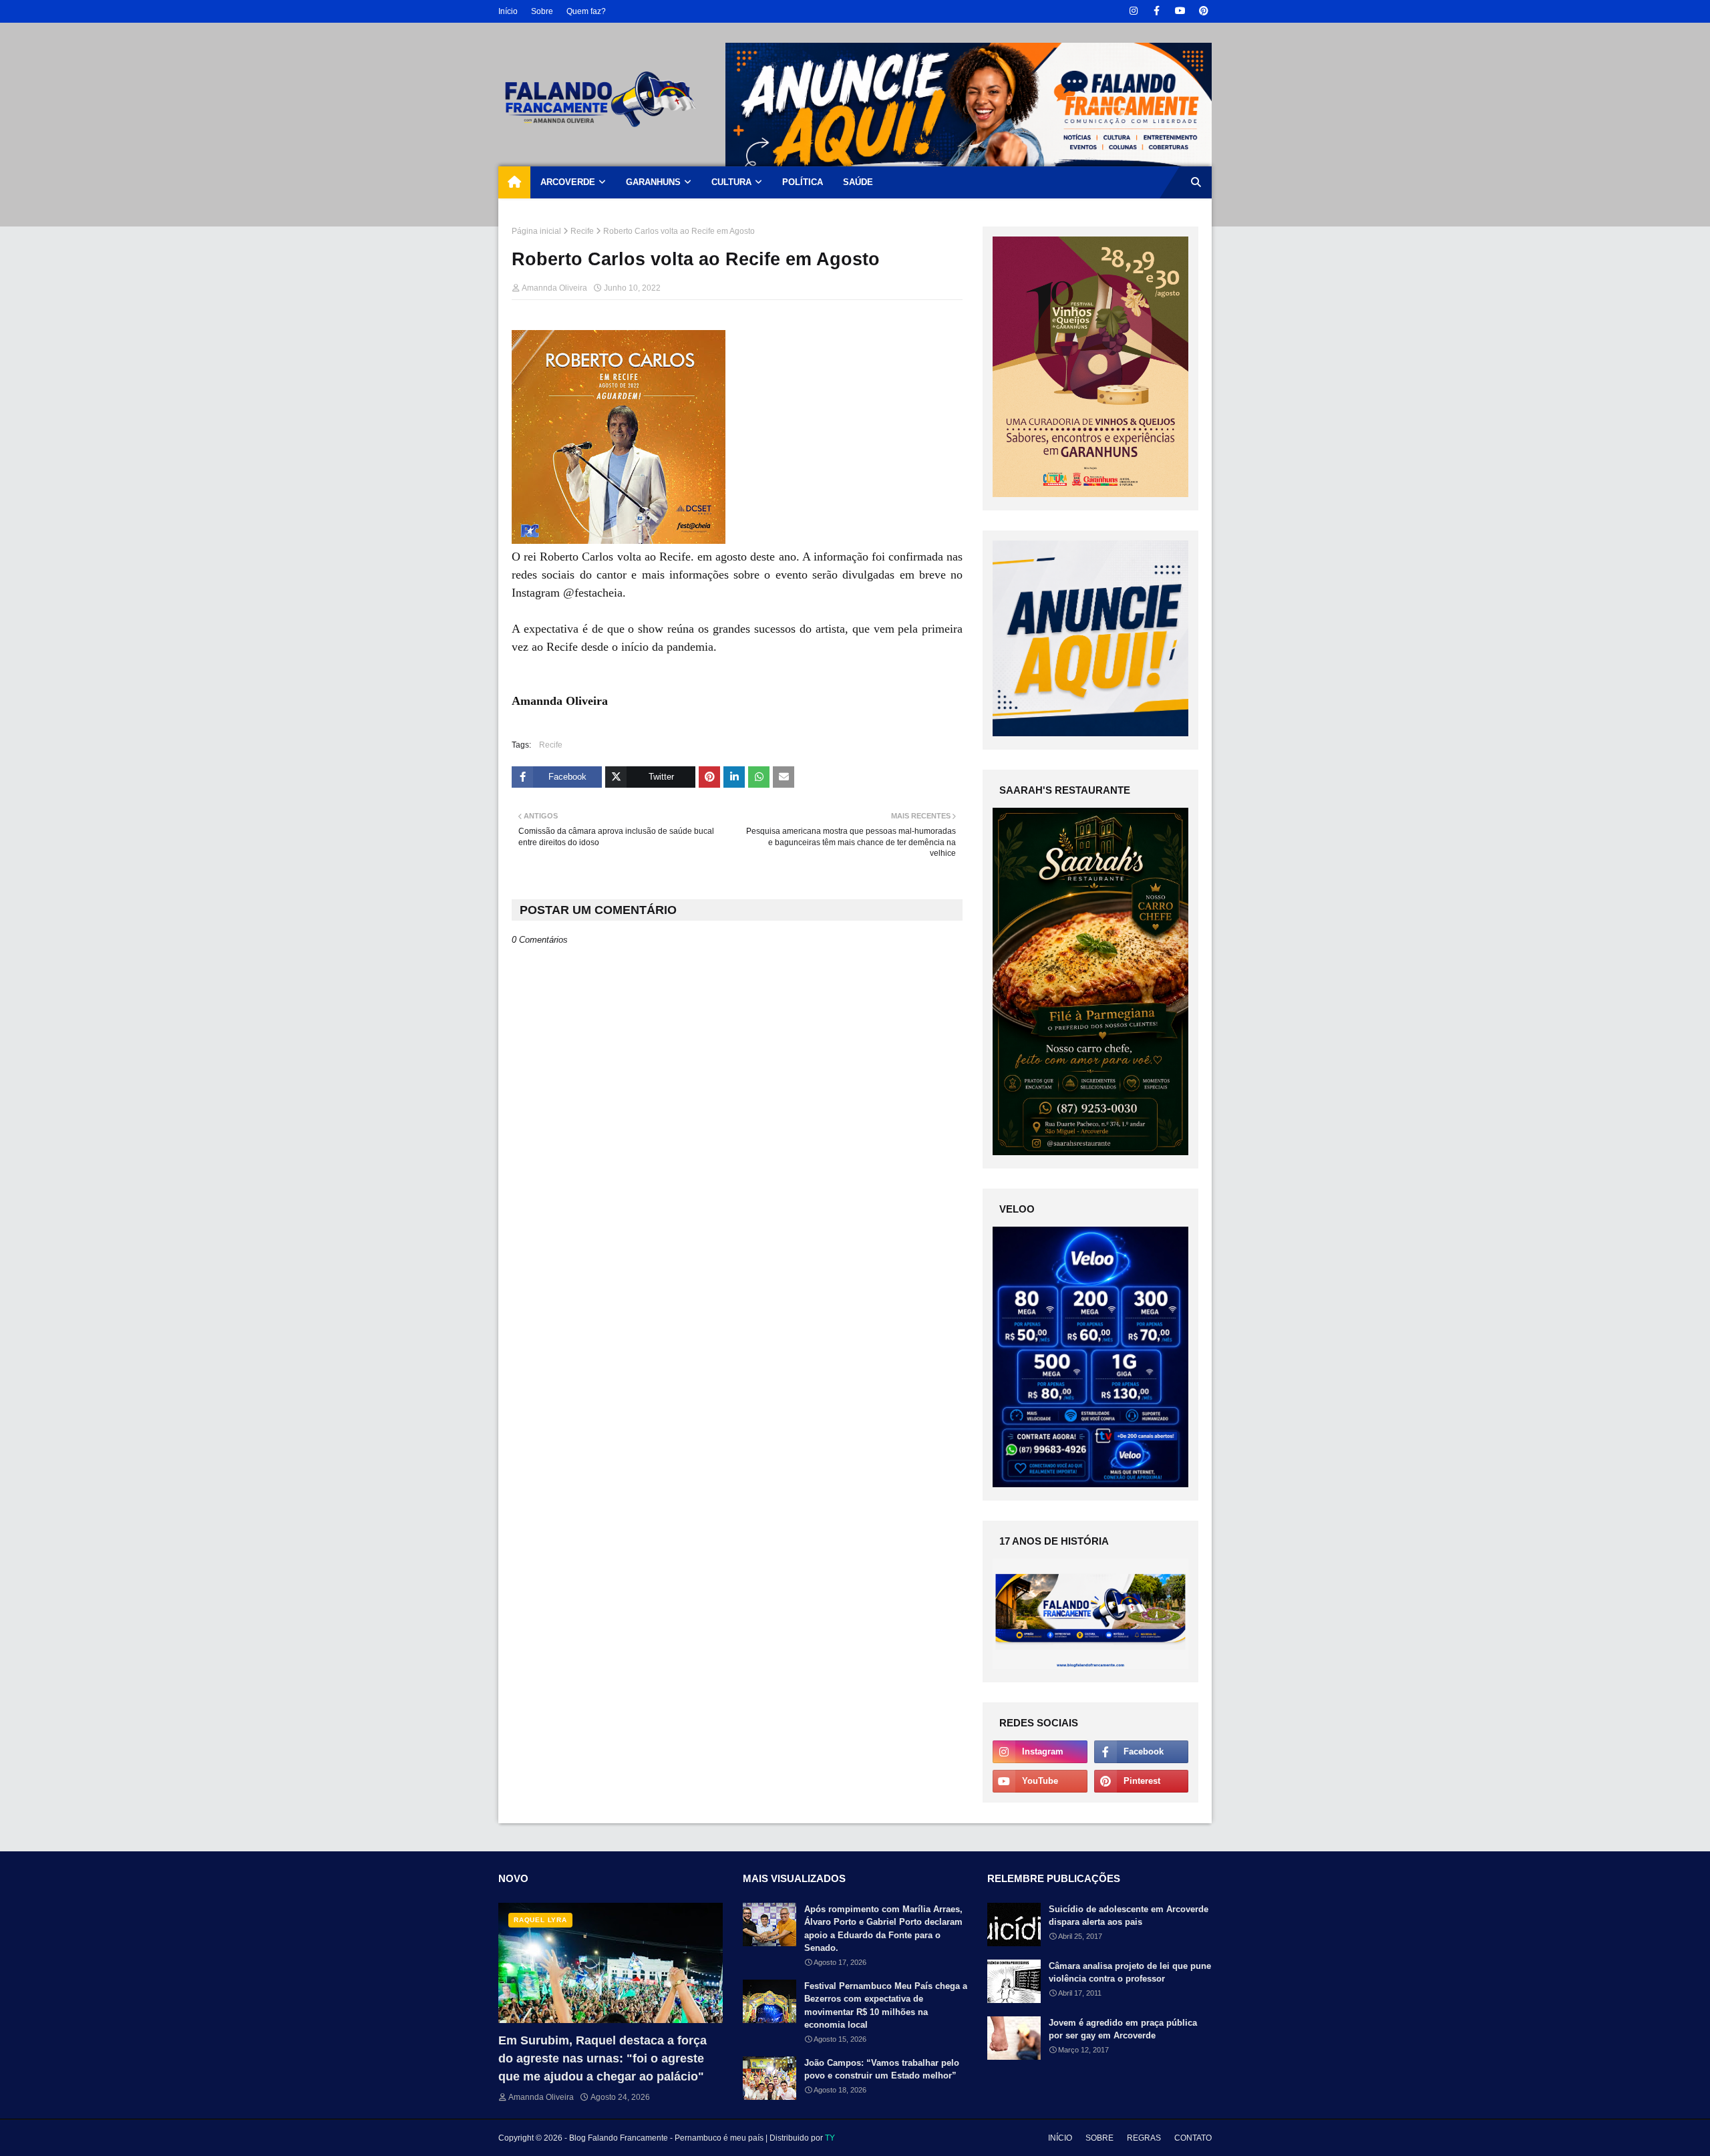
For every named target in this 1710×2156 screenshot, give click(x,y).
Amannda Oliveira (554, 288)
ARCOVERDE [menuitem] (568, 182)
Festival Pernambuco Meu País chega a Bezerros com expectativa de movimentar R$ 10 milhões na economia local (886, 2006)
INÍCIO (1060, 2138)
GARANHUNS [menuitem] (653, 182)
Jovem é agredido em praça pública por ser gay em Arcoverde (1123, 2029)
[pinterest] (1203, 11)
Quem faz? (586, 11)
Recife (582, 231)
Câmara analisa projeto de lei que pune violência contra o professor (1130, 1973)
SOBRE (1099, 2138)
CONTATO (1193, 2138)
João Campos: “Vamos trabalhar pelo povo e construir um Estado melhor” (882, 2069)
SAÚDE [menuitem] (858, 182)
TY (830, 2138)
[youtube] (1180, 11)
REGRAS (1144, 2138)
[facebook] (1157, 11)
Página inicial (536, 231)
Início (508, 11)
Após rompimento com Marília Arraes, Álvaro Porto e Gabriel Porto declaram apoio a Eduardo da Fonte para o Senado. (883, 1929)
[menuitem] (514, 182)
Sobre (542, 11)
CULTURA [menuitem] (731, 182)
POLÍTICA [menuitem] (803, 182)
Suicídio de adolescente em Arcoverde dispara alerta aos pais (1129, 1916)
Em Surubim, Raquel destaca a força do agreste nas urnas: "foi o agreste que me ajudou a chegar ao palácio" (603, 2058)
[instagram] (1133, 11)
